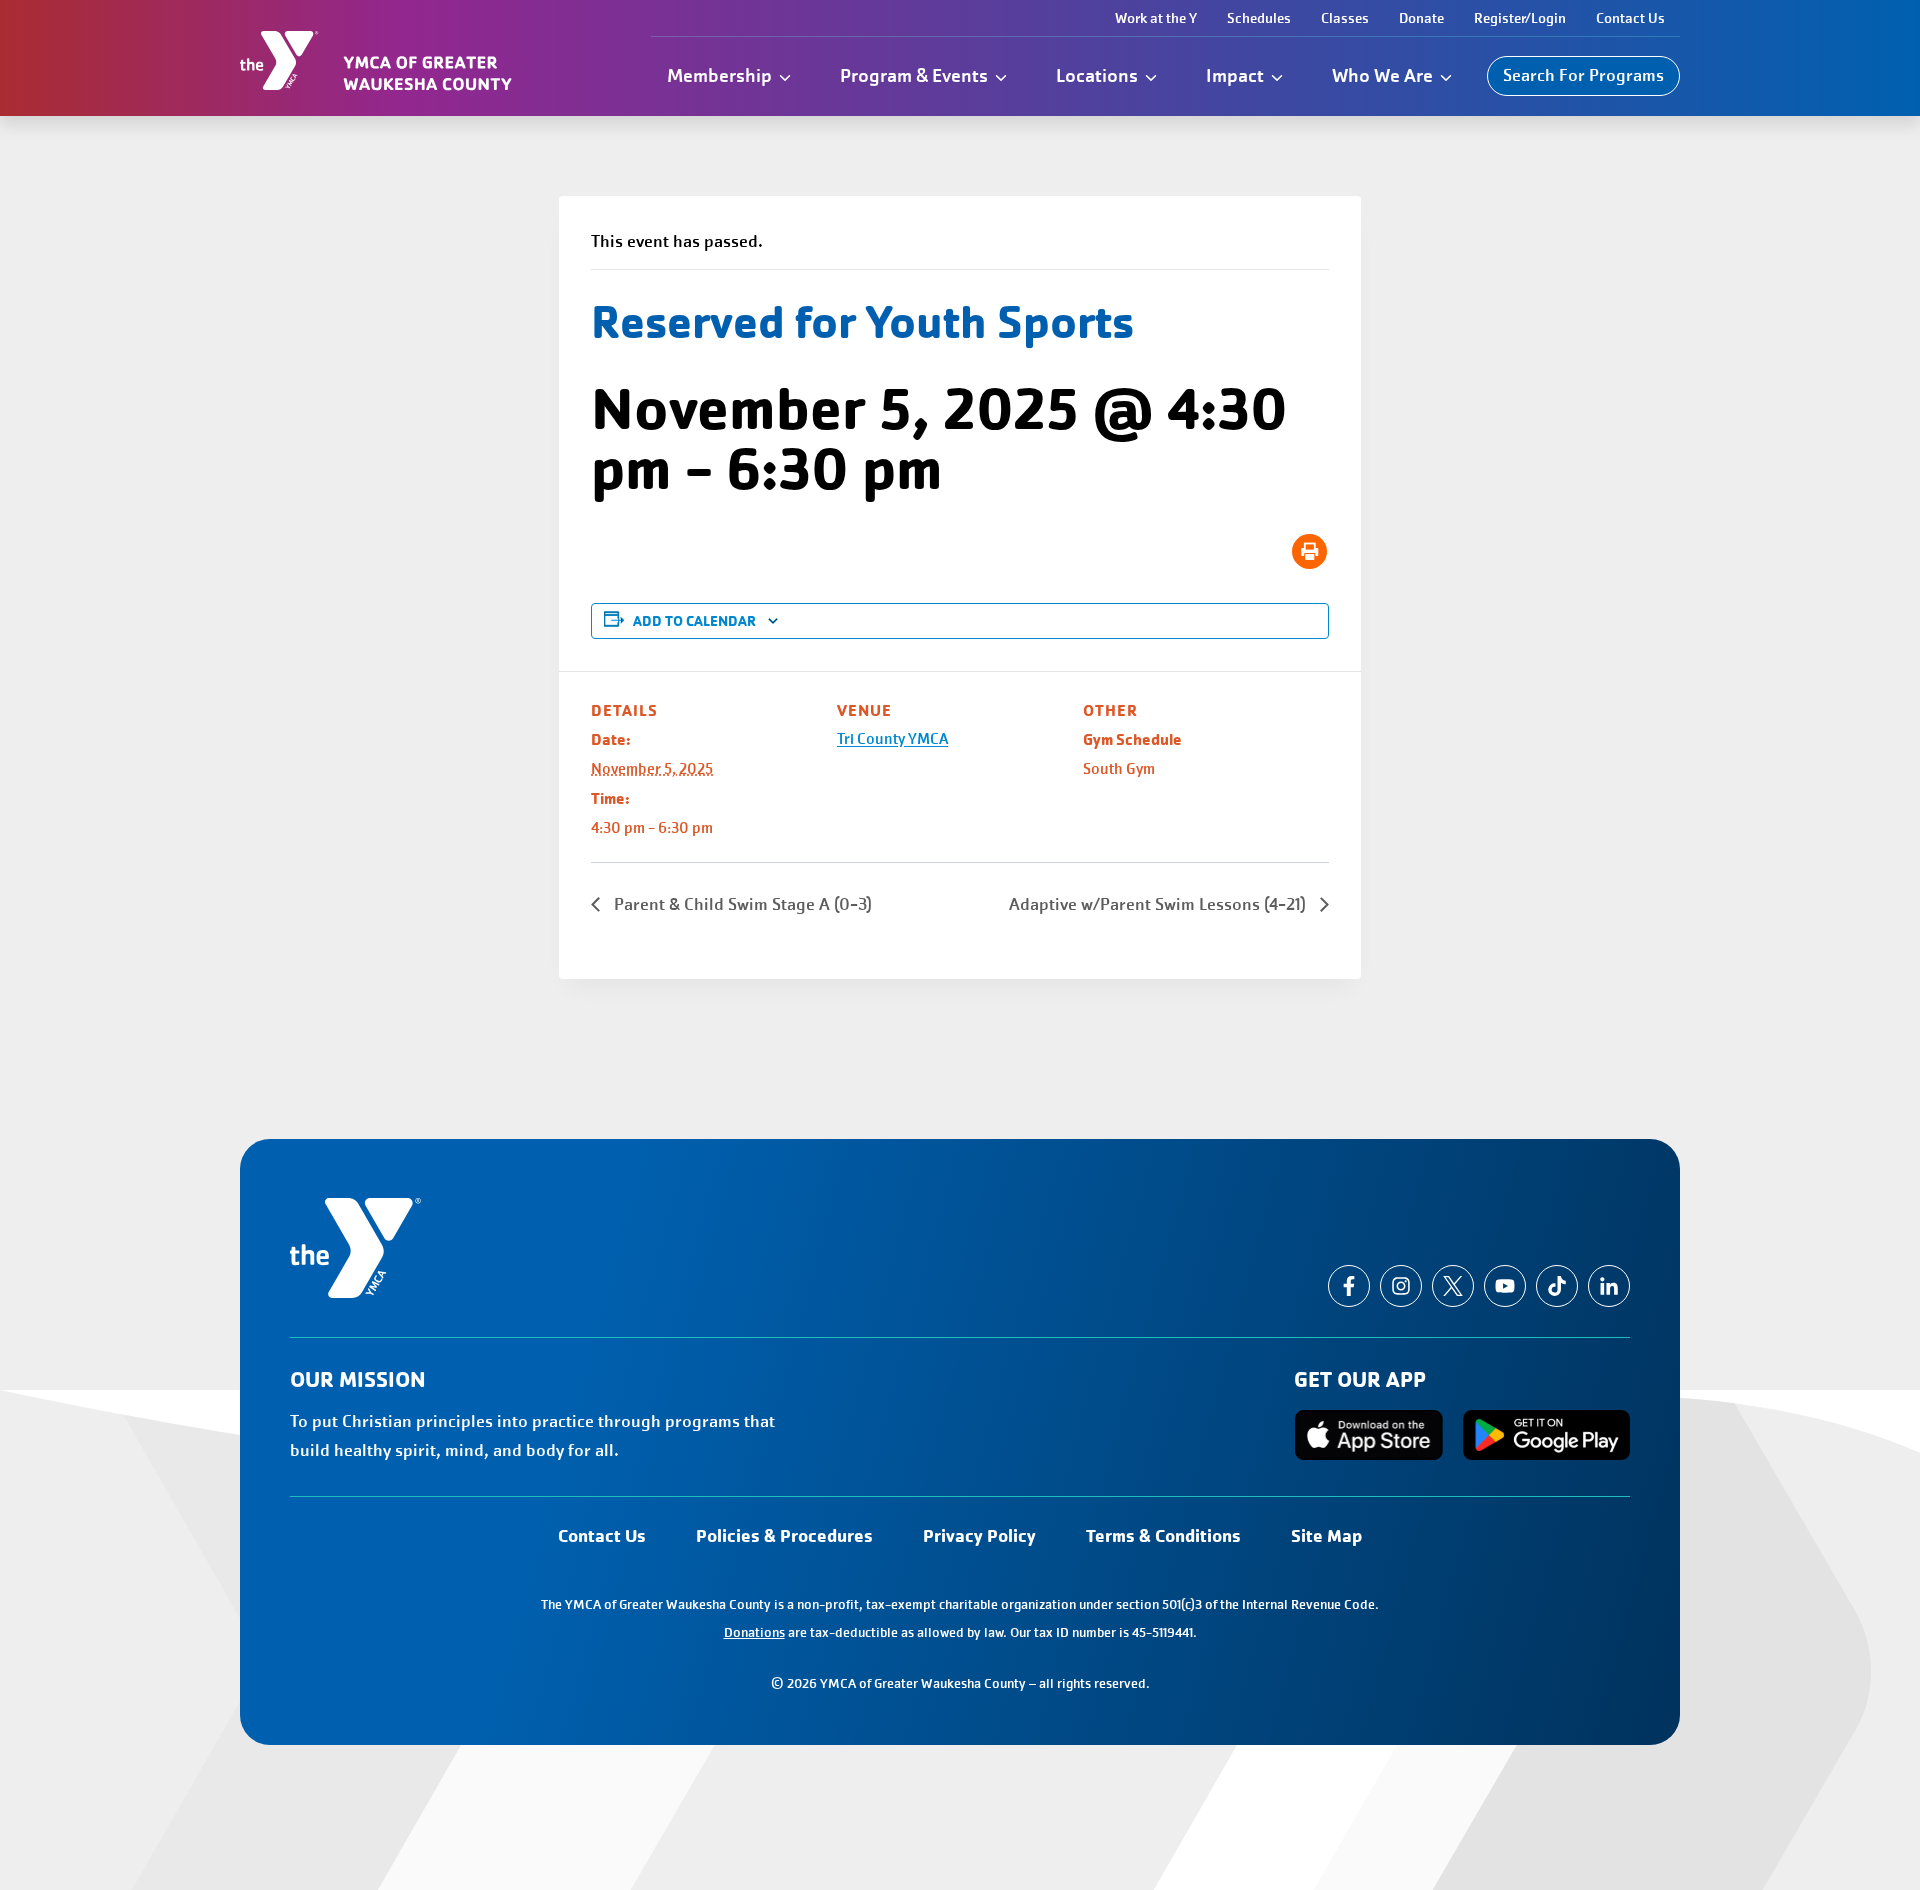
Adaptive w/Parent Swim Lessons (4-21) (1159, 904)
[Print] (1309, 551)
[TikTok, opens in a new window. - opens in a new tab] (1557, 1286)
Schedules (1259, 18)
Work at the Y (1156, 18)
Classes (1345, 18)
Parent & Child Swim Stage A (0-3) (741, 904)
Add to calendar (694, 621)
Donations (754, 1632)
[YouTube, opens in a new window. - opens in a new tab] (1505, 1286)
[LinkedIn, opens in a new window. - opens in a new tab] (1609, 1286)
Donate (1421, 18)
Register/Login (1520, 18)
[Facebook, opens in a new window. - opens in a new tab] (1349, 1286)
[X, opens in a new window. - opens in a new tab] (1453, 1286)
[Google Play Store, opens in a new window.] (1546, 1435)
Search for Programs (1583, 75)
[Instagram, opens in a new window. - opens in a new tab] (1401, 1286)
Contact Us (1630, 18)
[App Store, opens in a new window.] (1369, 1435)
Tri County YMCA (892, 739)
